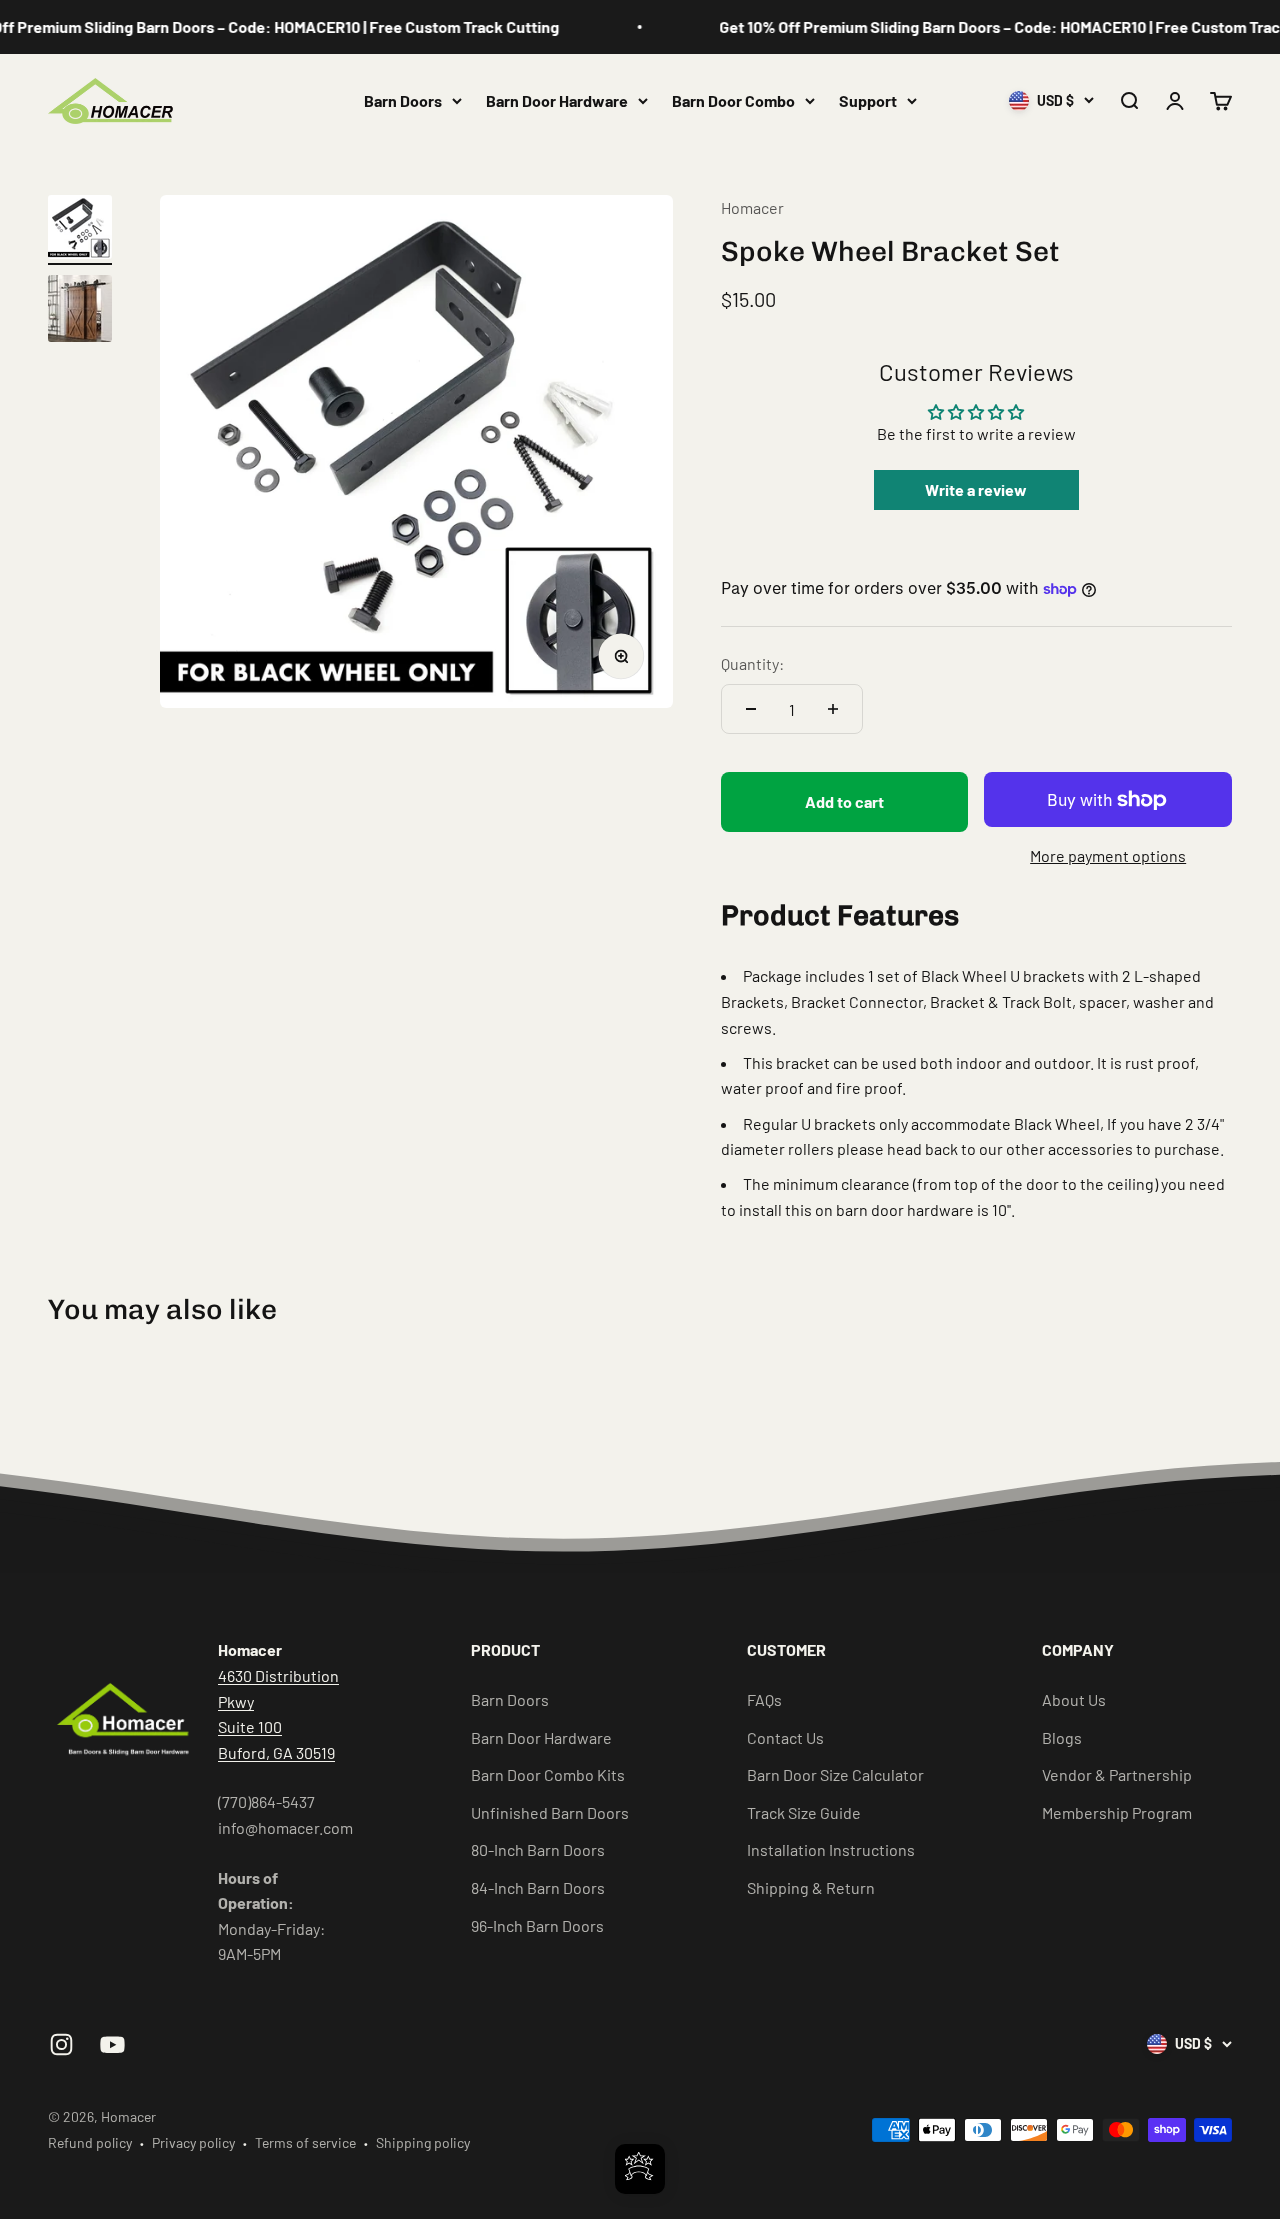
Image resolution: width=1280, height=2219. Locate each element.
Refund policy (90, 2142)
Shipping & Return (811, 1887)
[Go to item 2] (80, 311)
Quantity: (752, 663)
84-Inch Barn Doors (538, 1887)
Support (868, 100)
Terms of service (305, 2142)
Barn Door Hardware (557, 100)
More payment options (1108, 855)
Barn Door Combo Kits (548, 1774)
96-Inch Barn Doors (537, 1925)
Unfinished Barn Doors (550, 1812)
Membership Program (1117, 1812)
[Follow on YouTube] (112, 2044)
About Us (1074, 1699)
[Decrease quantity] (751, 709)
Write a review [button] (976, 489)
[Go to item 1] (80, 230)
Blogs (1062, 1737)
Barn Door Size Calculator (835, 1774)
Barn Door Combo (733, 100)
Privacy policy (193, 2142)
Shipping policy (423, 2142)
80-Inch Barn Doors (538, 1849)
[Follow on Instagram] (61, 2044)
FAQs (764, 1699)
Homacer (752, 207)
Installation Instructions (831, 1849)
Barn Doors (403, 100)
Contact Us (785, 1737)
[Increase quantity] (833, 709)
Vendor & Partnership (1117, 1774)
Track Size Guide (804, 1812)
